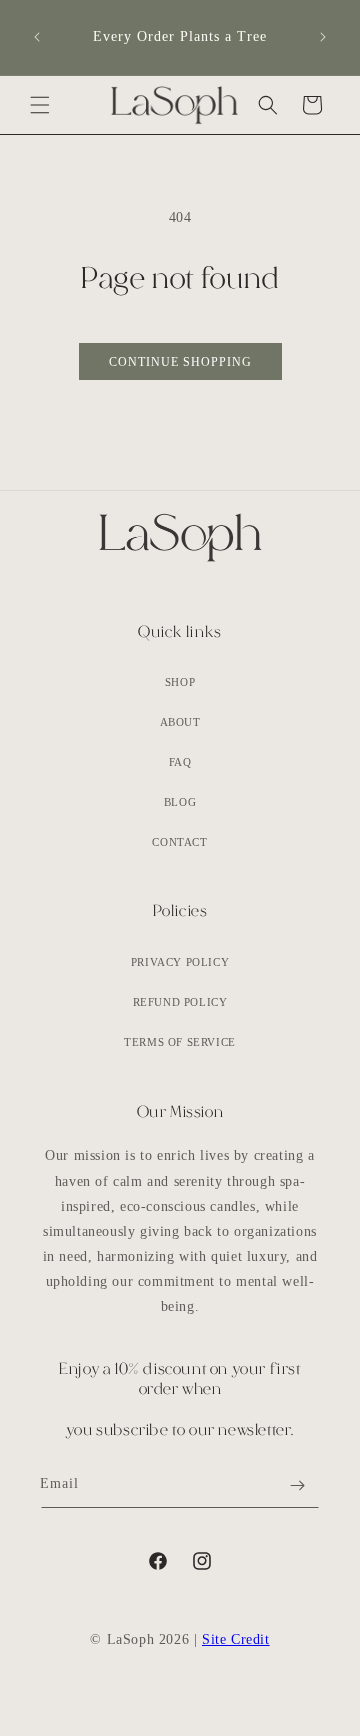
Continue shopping (180, 362)
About (180, 722)
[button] (40, 105)
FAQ (180, 762)
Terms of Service (180, 1042)
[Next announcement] (323, 37)
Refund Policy (180, 1002)
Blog (180, 802)
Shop (180, 682)
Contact (179, 842)
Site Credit (236, 1639)
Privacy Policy (180, 962)
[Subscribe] (297, 1485)
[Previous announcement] (37, 37)
